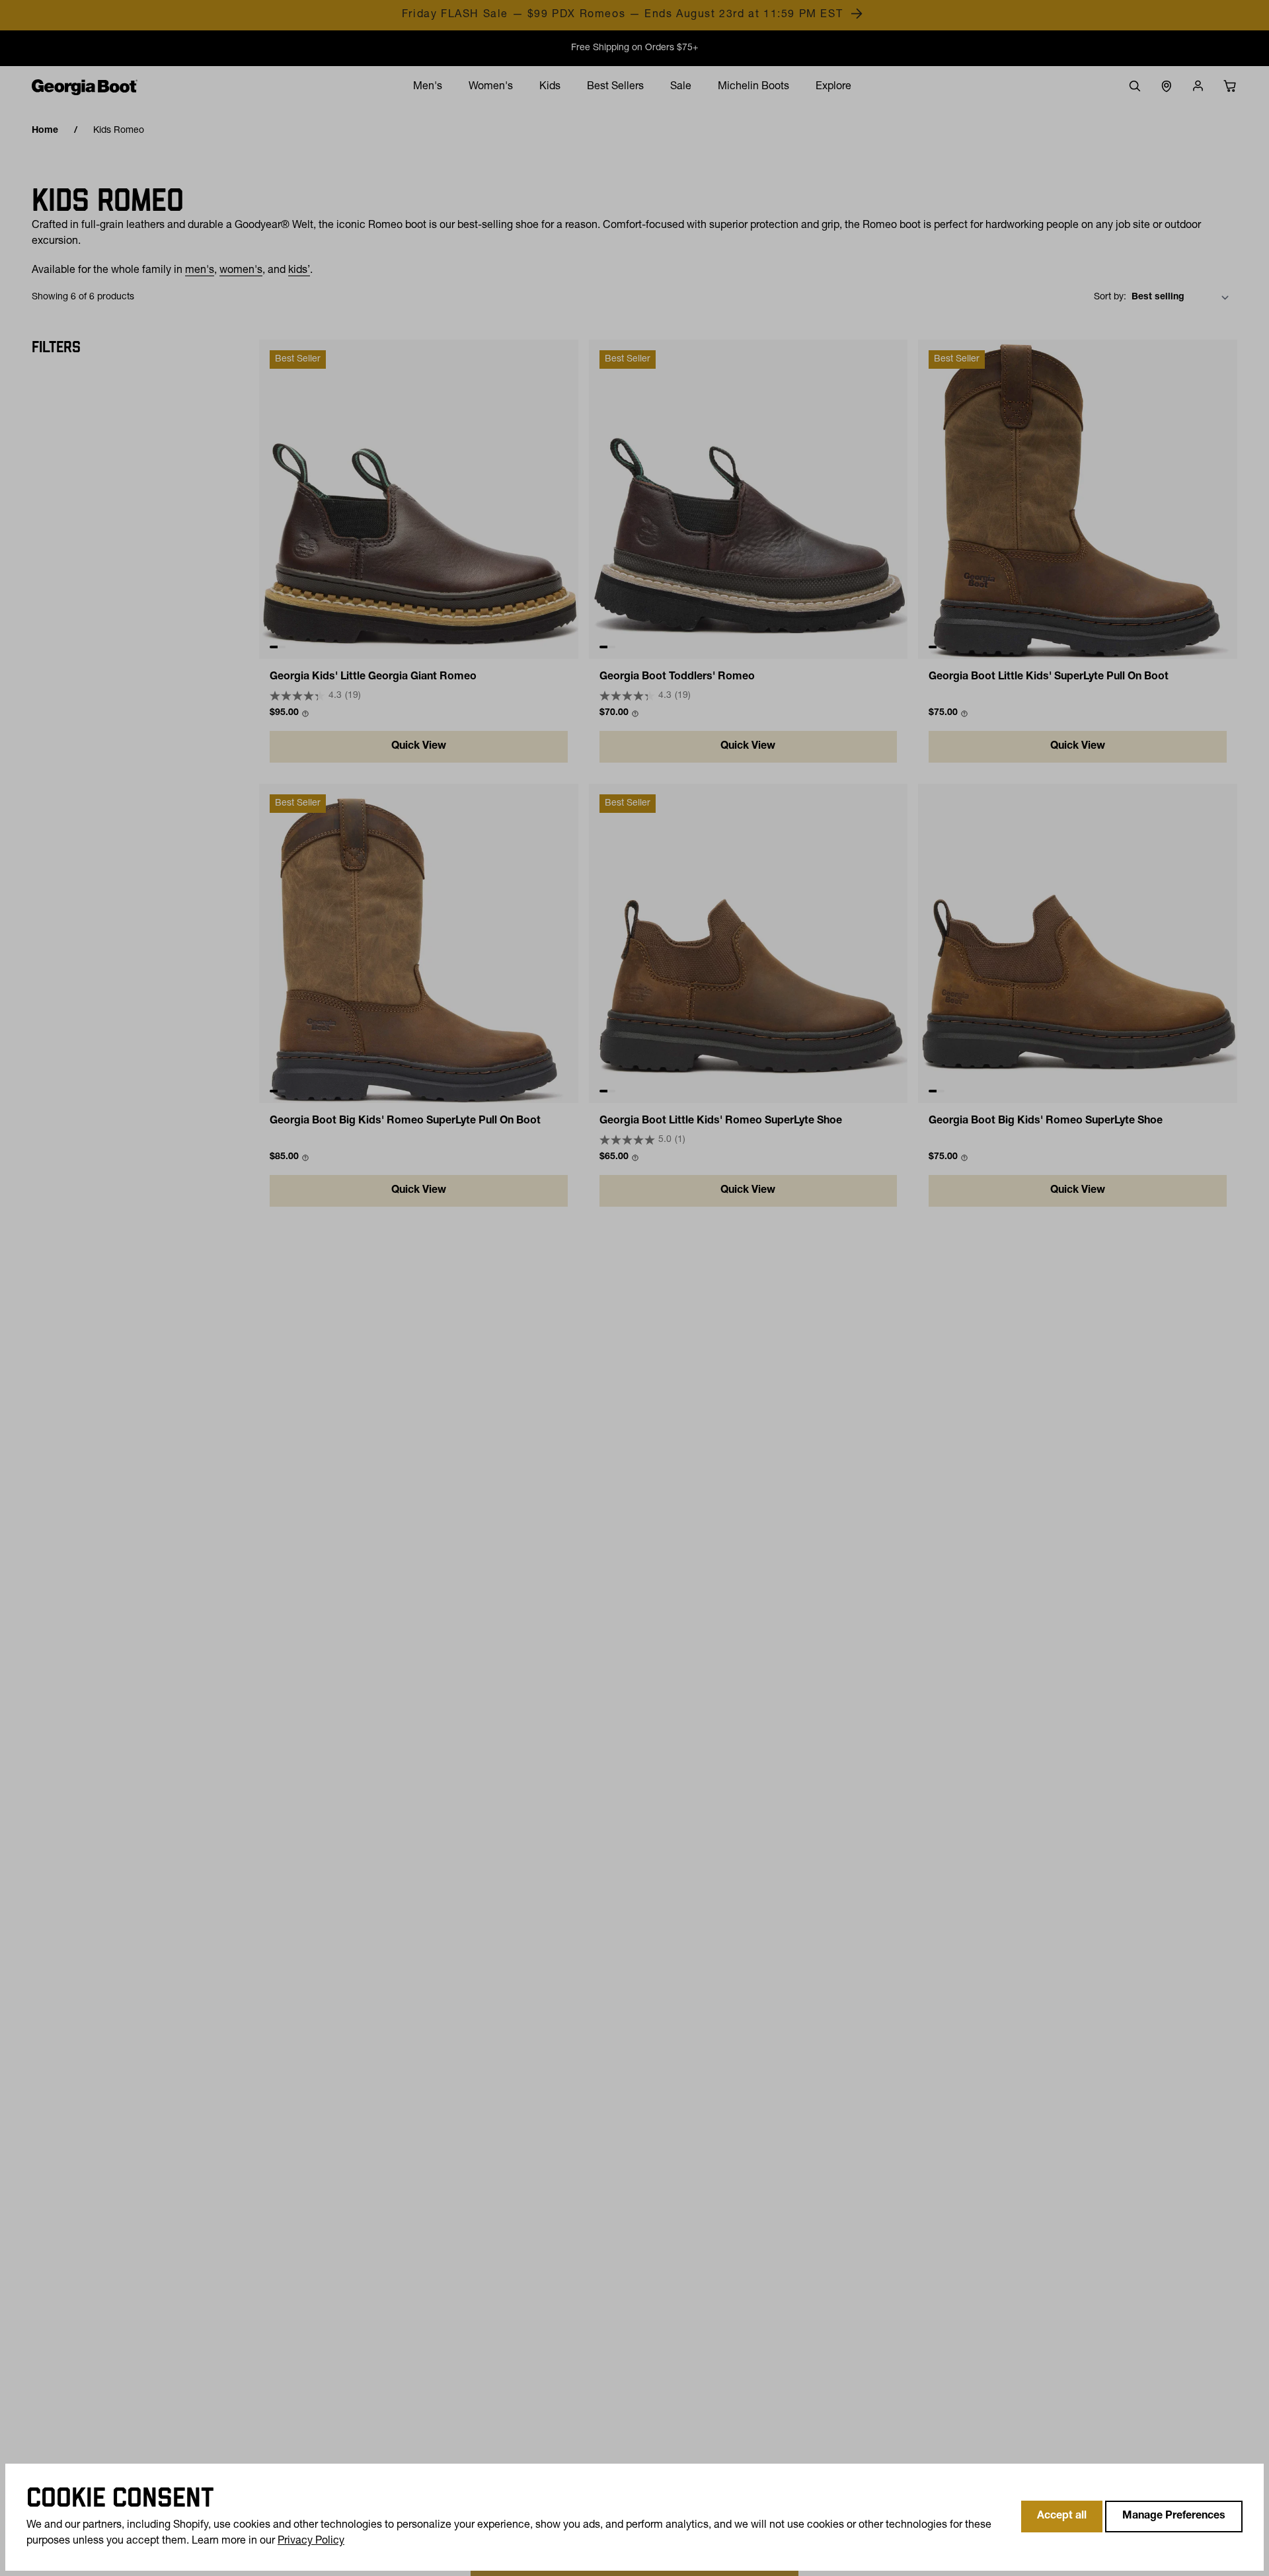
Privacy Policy (311, 2542)
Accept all (1062, 2517)
